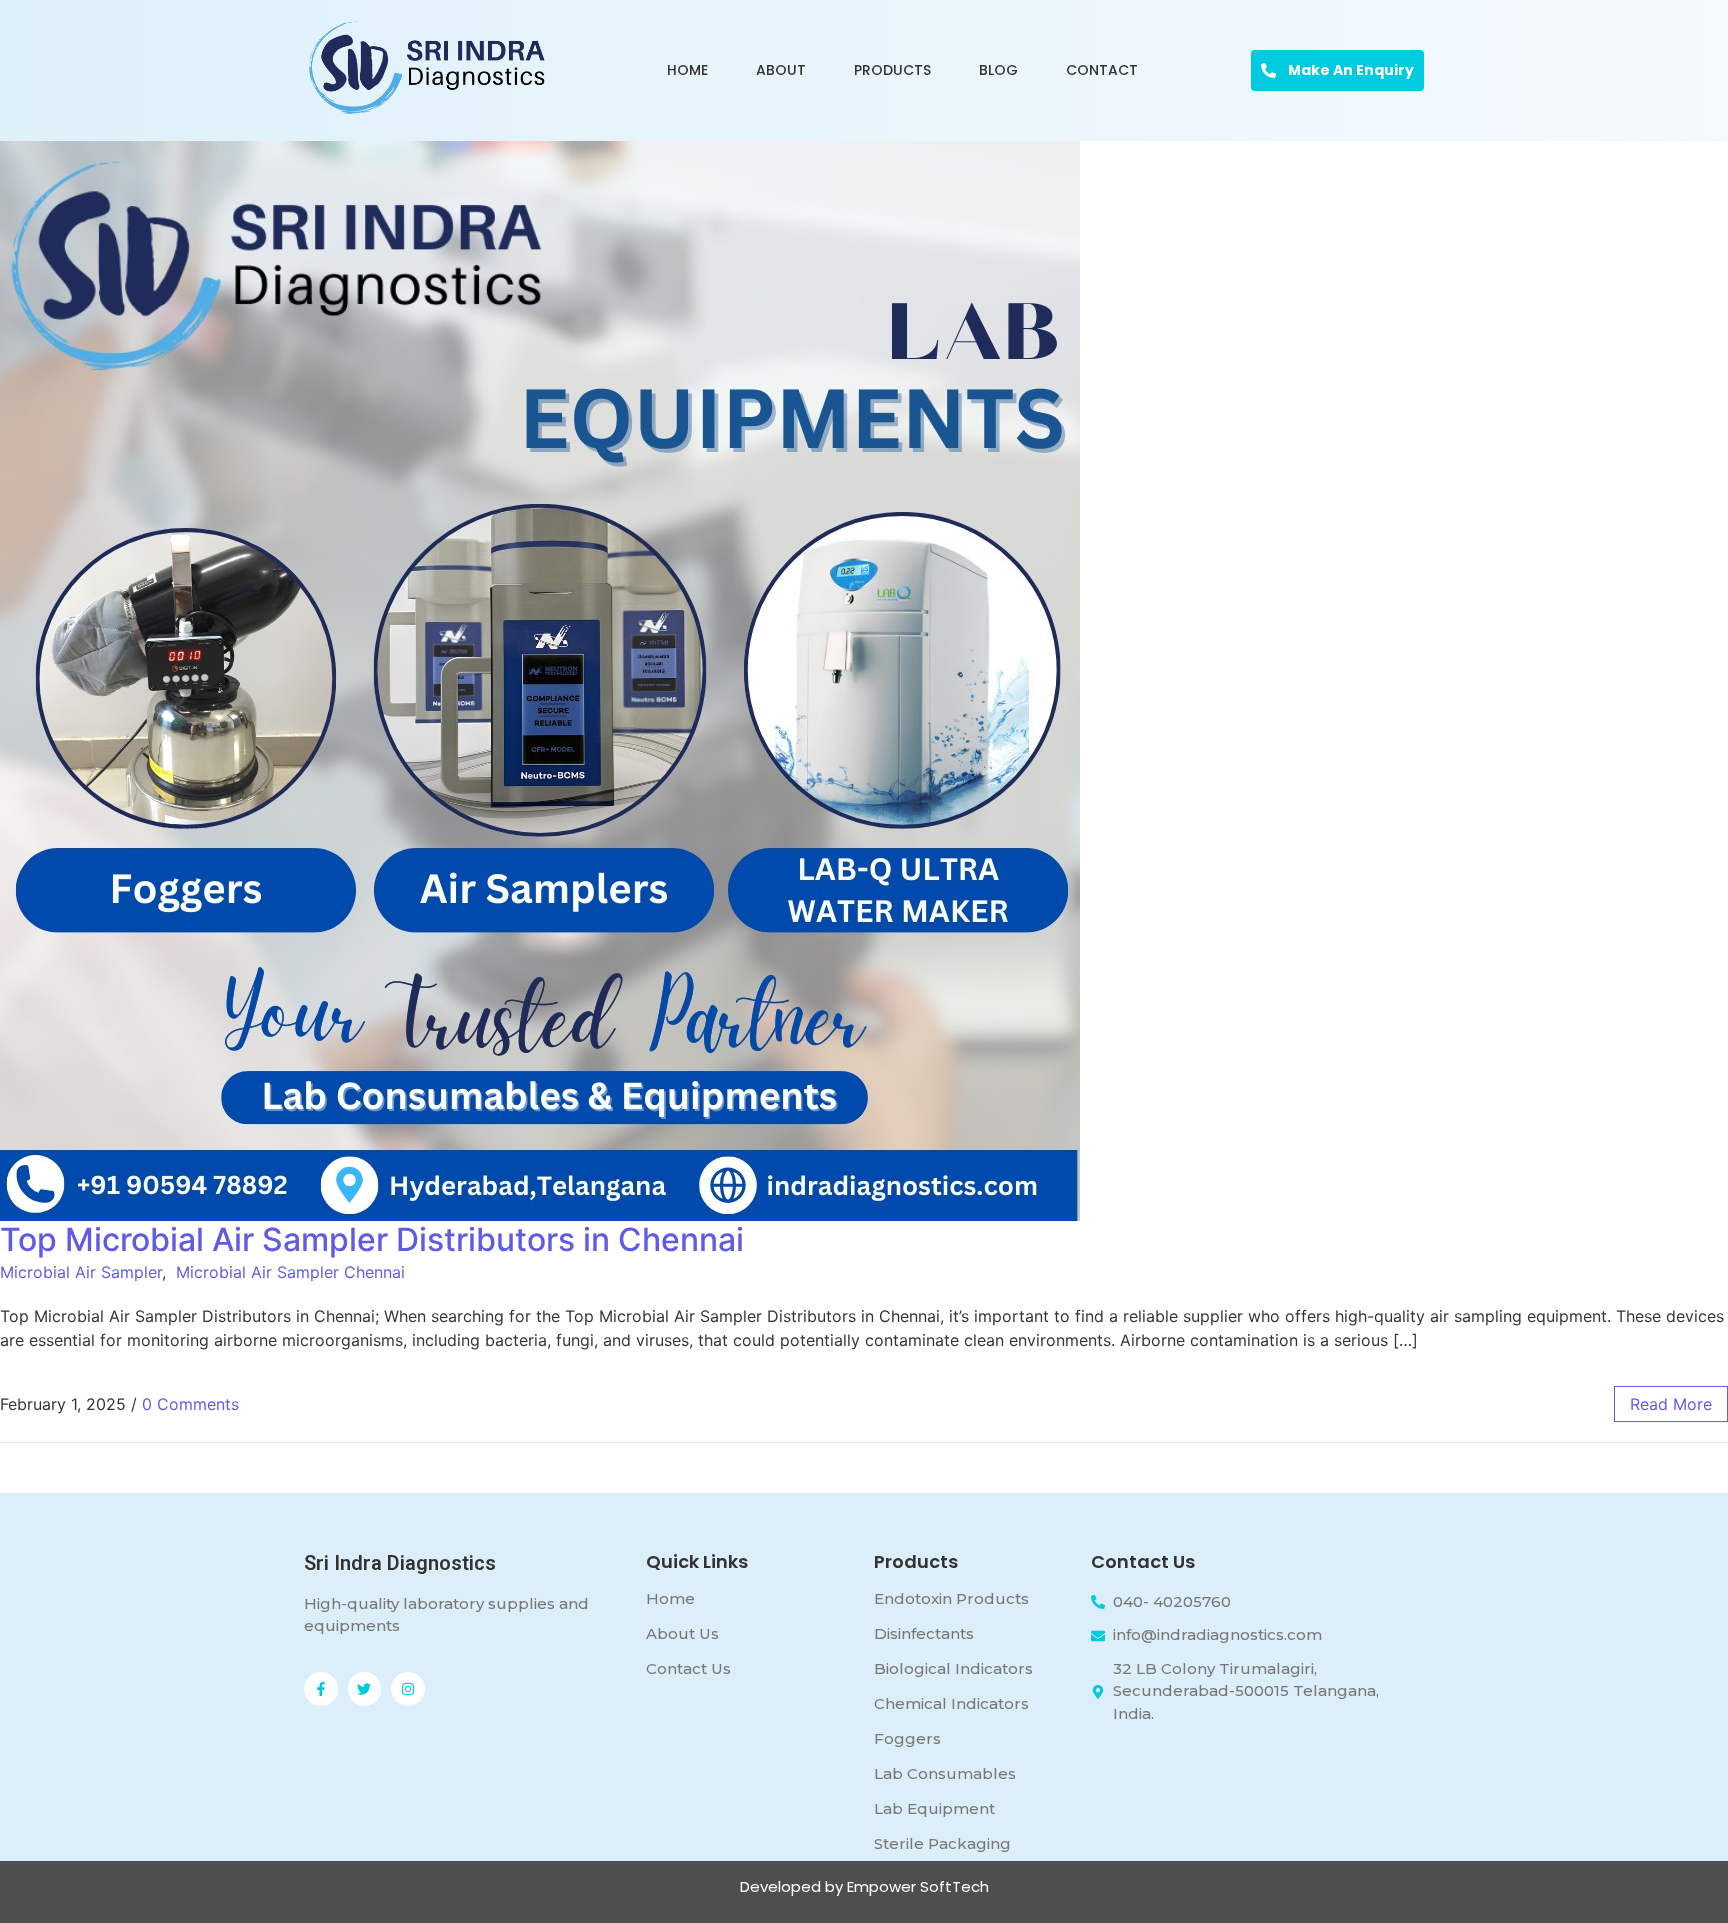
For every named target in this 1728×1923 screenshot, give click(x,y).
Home (687, 70)
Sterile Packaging (942, 1843)
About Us (682, 1633)
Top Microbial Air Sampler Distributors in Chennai (372, 1239)
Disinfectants (924, 1633)
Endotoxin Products (951, 1598)
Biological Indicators (953, 1668)
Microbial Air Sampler (81, 1272)
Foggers (907, 1738)
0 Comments (190, 1404)
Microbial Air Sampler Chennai (290, 1272)
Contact (1102, 70)
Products (892, 70)
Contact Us (688, 1668)
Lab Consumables (945, 1773)
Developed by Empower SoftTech (864, 1886)
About (781, 70)
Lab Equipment (934, 1808)
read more (1671, 1404)
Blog (998, 70)
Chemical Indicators (951, 1703)
